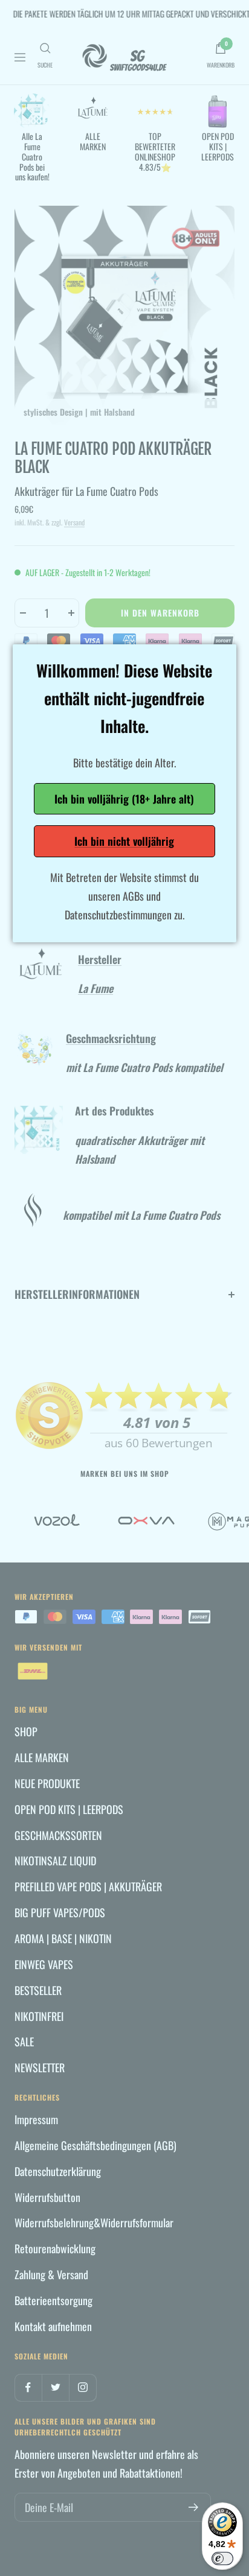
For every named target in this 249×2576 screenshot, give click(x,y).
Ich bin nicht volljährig (124, 841)
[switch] (222, 2559)
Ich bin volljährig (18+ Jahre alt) (124, 799)
